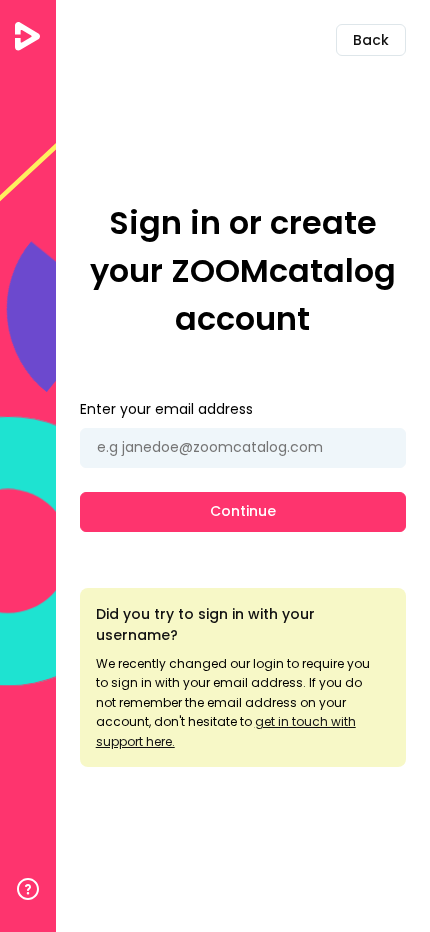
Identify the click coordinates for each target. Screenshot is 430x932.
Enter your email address (166, 409)
